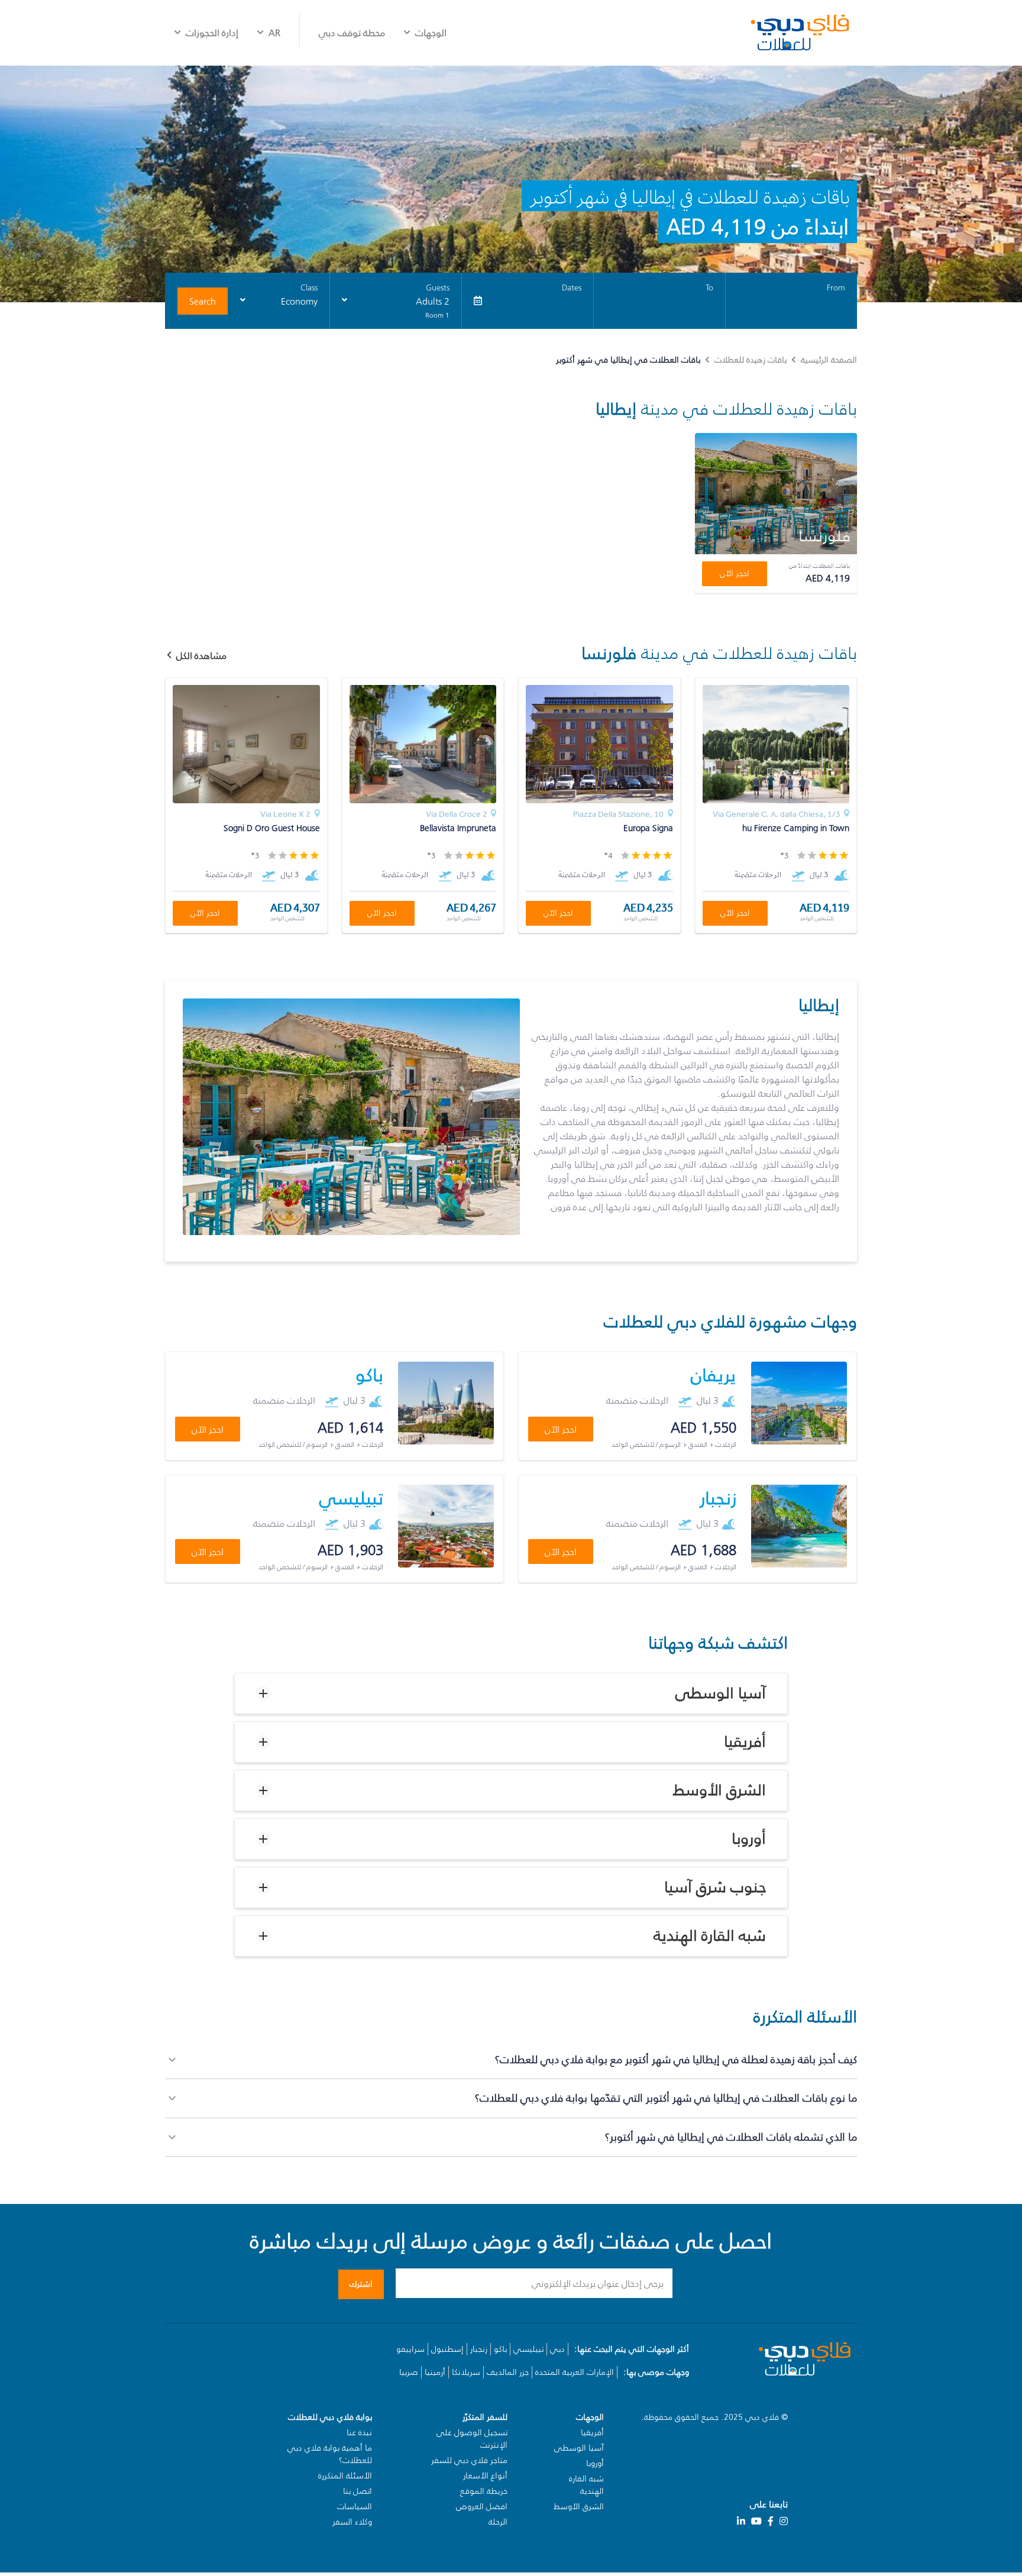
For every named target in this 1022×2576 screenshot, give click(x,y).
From (836, 288)
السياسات (355, 2506)
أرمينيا (435, 2372)
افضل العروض (482, 2506)
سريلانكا (466, 2372)
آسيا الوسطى (721, 1693)
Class (309, 288)
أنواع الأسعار (485, 2476)
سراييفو (410, 2349)
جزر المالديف (508, 2372)
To (709, 288)
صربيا (409, 2372)
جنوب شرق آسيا (715, 1887)
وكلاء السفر (352, 2522)
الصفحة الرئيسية (829, 360)
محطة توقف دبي (352, 33)
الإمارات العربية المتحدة (575, 2372)
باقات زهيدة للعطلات (751, 360)
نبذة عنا (359, 2433)
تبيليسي (528, 2349)
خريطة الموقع (484, 2491)
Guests (438, 288)
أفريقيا (745, 1742)
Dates (572, 288)
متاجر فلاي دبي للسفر (469, 2460)
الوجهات (431, 33)
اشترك (361, 2284)
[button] (511, 1693)
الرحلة (498, 2522)
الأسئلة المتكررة (345, 2476)
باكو (500, 2349)
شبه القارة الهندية (710, 1936)
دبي (557, 2349)
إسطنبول (447, 2349)
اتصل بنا (358, 2491)
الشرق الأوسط (719, 1790)
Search (203, 301)
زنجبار (479, 2349)
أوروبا (749, 1839)
